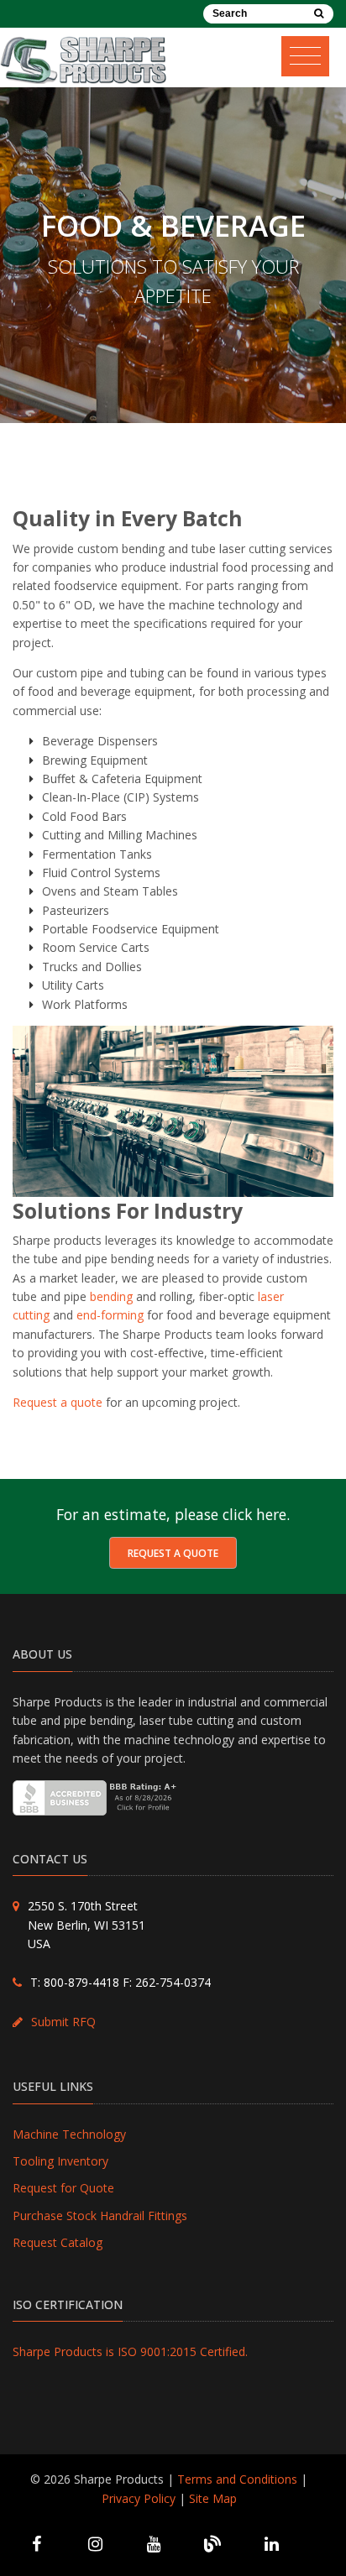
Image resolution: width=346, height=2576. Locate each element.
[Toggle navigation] (312, 52)
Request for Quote (63, 2188)
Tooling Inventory (60, 2161)
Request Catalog (58, 2242)
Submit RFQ (63, 2022)
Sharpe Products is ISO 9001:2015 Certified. (130, 2351)
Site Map (213, 2498)
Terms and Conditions (237, 2479)
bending (111, 1296)
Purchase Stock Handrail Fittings (100, 2215)
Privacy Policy (139, 2498)
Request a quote (58, 1402)
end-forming (110, 1315)
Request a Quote (173, 1553)
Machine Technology (69, 2134)
